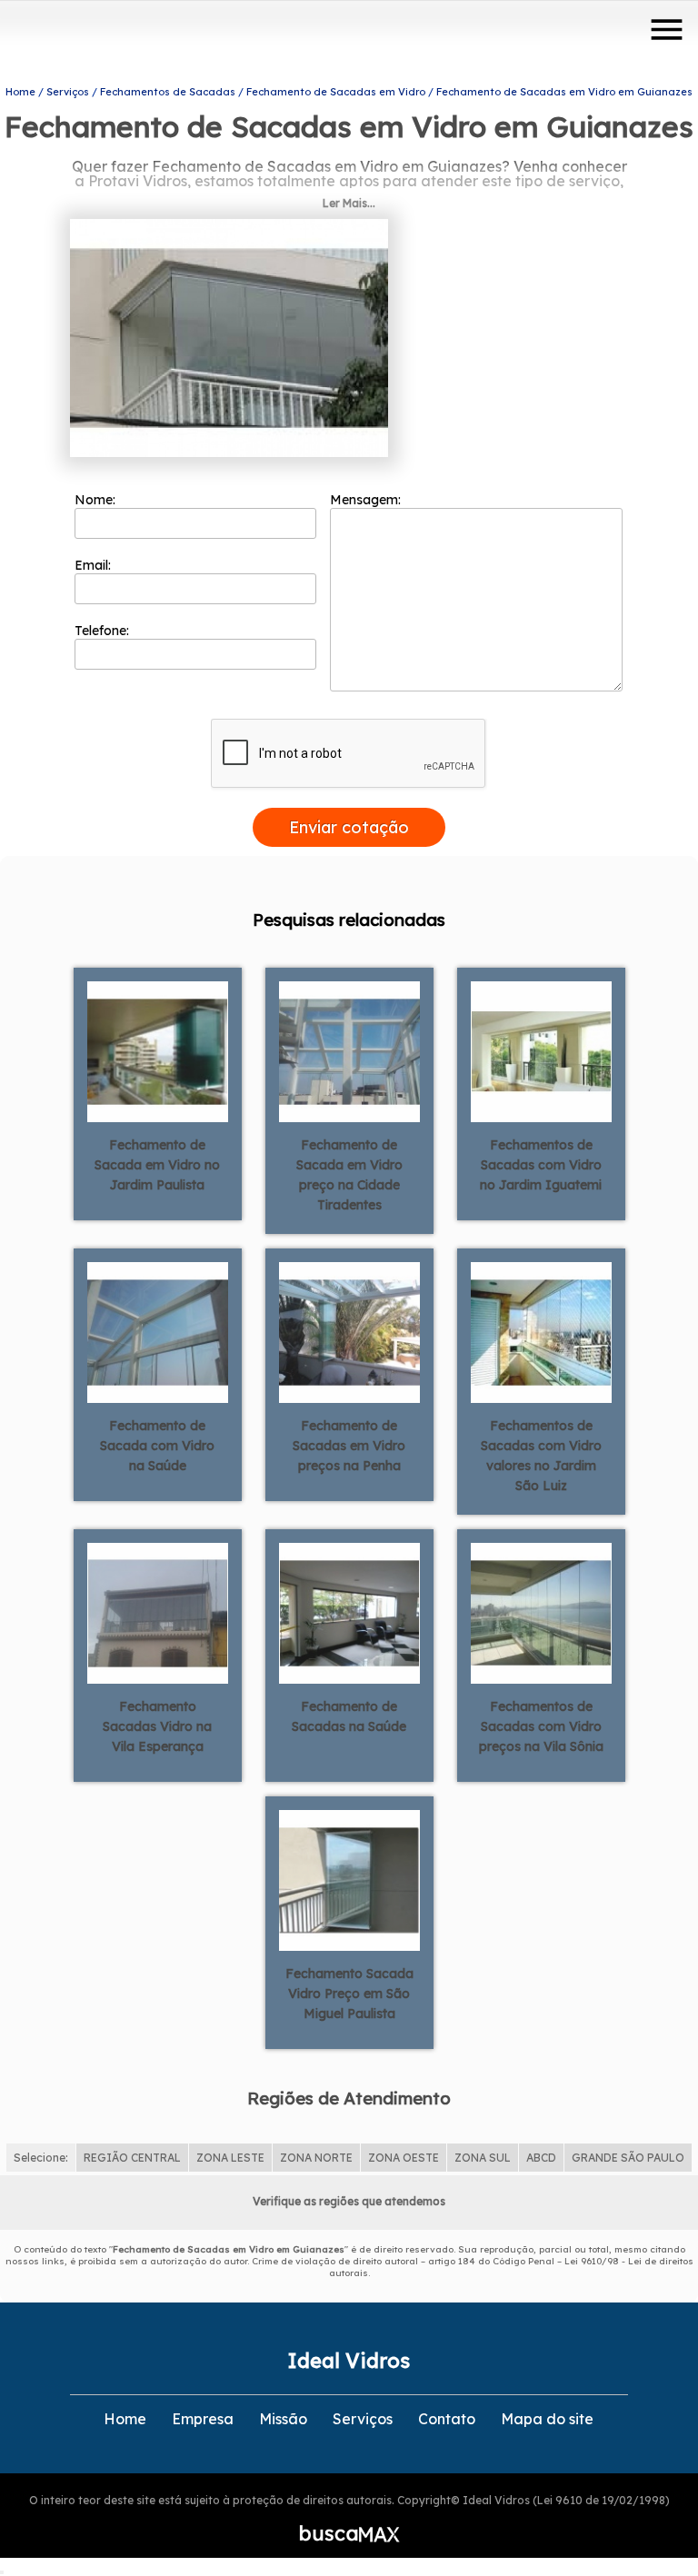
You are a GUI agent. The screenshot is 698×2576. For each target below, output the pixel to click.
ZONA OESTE (404, 2158)
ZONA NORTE (316, 2158)
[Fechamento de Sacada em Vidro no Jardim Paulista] (158, 1050)
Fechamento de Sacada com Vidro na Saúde (157, 1446)
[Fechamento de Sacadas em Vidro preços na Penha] (349, 1331)
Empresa (203, 2419)
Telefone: (104, 631)
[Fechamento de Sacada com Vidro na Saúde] (158, 1331)
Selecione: (41, 2158)
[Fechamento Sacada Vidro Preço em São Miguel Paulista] (349, 1879)
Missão (283, 2419)
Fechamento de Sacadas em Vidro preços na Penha (349, 1446)
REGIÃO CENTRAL (132, 2158)
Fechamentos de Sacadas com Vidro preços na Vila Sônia (541, 1726)
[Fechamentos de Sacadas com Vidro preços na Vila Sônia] (541, 1612)
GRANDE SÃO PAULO (628, 2158)
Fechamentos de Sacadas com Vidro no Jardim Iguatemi (541, 1165)
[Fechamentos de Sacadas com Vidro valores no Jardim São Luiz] (541, 1331)
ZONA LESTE (230, 2158)
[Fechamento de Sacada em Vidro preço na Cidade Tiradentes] (349, 1050)
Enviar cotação (349, 827)
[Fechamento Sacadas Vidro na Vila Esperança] (158, 1612)
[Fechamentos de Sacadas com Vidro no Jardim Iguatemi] (541, 1050)
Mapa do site (547, 2419)
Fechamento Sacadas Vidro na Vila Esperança (157, 1726)
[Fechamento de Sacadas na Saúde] (349, 1612)
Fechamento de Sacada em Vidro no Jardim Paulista (157, 1165)
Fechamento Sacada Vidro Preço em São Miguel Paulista (349, 1994)
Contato (447, 2419)
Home (125, 2419)
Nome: (97, 500)
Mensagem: (367, 500)
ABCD (541, 2158)
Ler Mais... (349, 203)
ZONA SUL (483, 2158)
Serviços (363, 2419)
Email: (95, 565)
